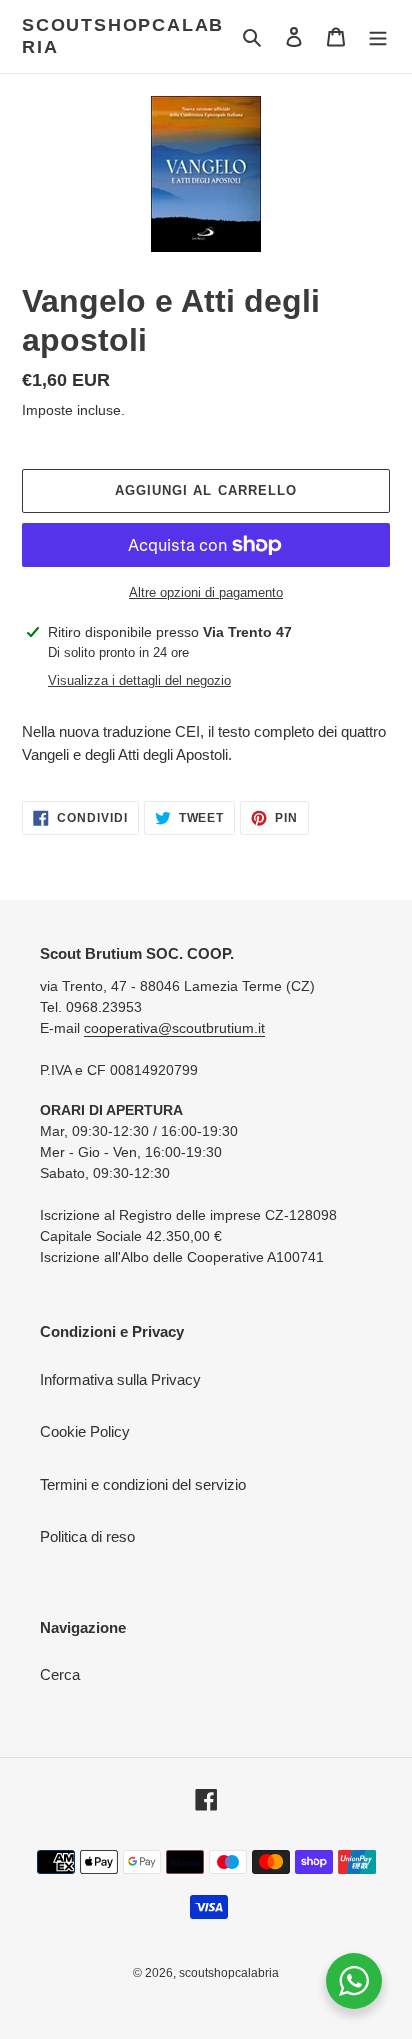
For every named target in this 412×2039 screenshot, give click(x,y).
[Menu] (378, 36)
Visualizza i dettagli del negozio (139, 680)
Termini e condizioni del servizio (143, 1484)
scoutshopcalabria (123, 36)
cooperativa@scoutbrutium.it (174, 1028)
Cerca (60, 1674)
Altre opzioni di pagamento (206, 592)
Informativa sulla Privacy (120, 1379)
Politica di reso (87, 1536)
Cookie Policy (85, 1431)
